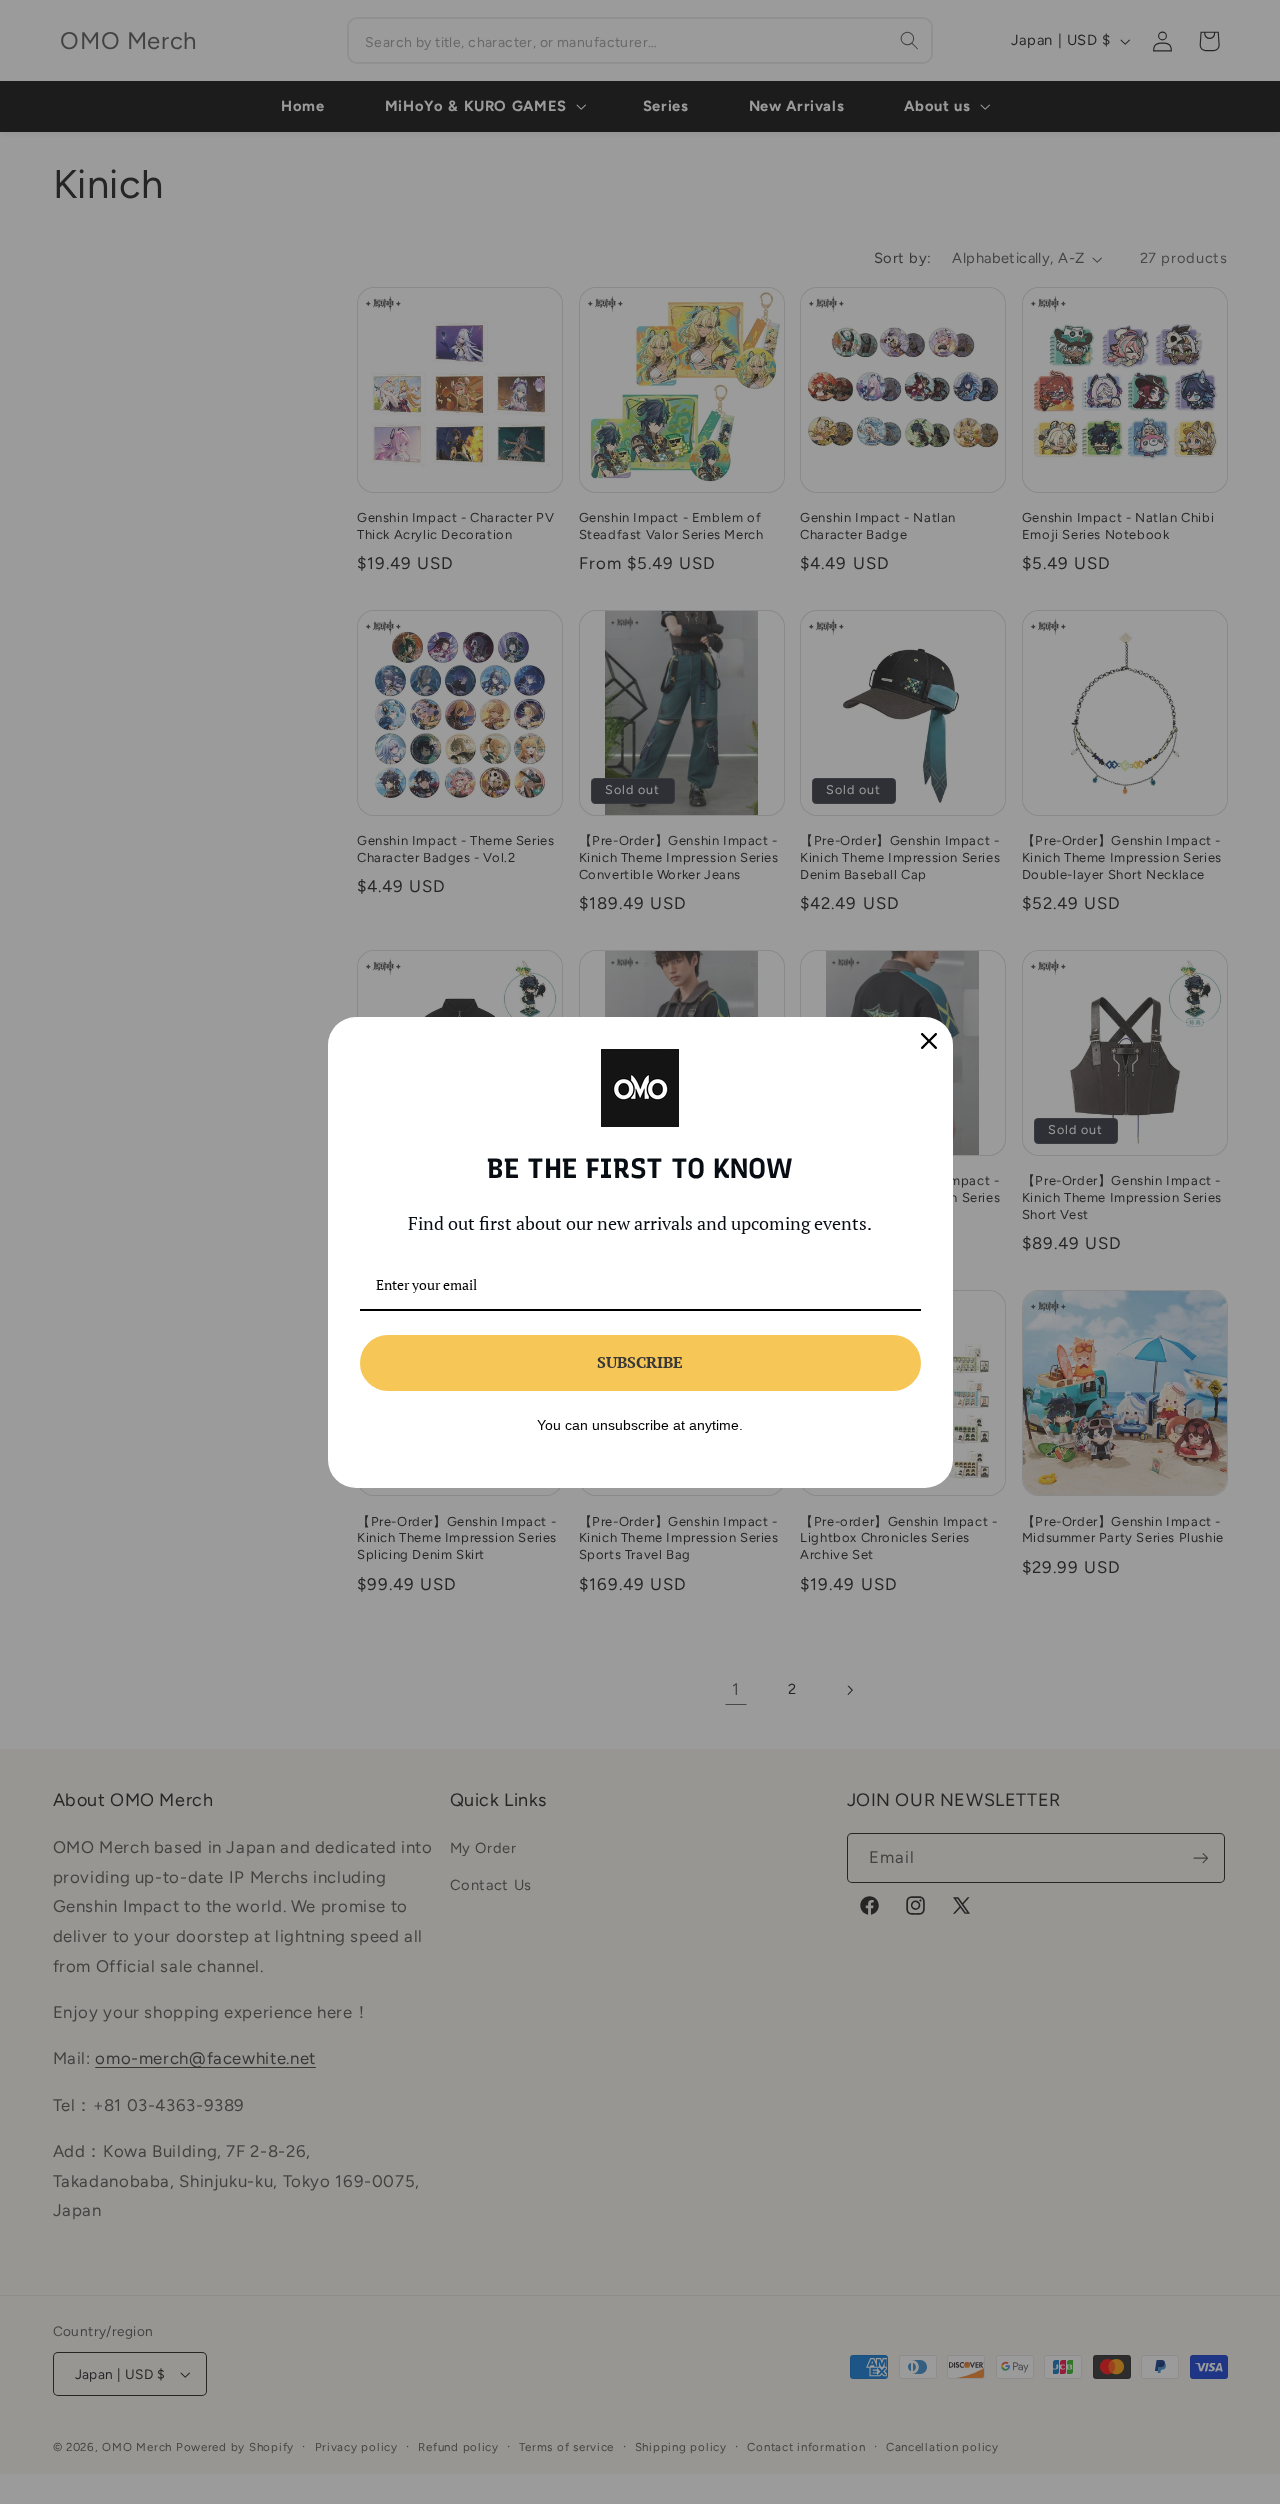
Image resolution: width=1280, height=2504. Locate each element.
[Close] (929, 1041)
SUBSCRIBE (640, 1362)
